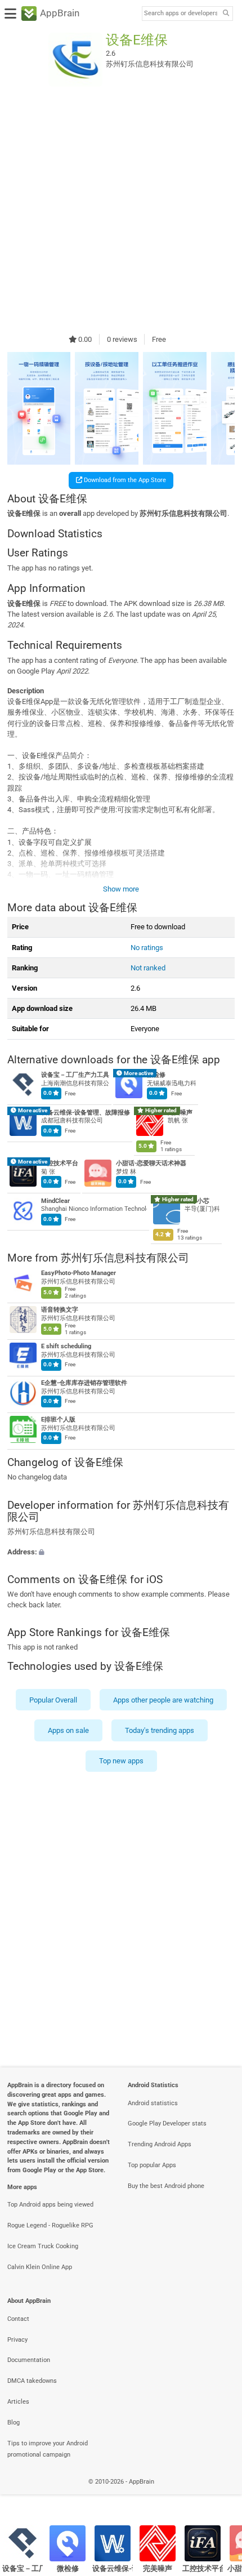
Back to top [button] (219, 2494)
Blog (14, 2423)
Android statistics (153, 2103)
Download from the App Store (124, 480)
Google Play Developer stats (167, 2123)
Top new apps (121, 1761)
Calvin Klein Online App (40, 2267)
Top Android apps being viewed (50, 2205)
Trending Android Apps (160, 2144)
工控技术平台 (60, 1164)
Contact (18, 2319)
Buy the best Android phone (166, 2186)
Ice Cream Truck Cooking (43, 2246)
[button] (121, 1551)
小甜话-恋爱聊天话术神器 (151, 1164)
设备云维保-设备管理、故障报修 (86, 1113)
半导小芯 (197, 1201)
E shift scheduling (66, 1346)
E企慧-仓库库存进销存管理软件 (84, 1383)
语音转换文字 (60, 1310)
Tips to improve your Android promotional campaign (48, 2449)
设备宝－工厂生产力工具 (75, 1075)
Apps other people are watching (163, 1700)
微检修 (156, 1075)
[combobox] (181, 14)
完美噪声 (180, 1113)
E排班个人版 (58, 1420)
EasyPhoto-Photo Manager (79, 1273)
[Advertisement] (121, 210)
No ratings (147, 948)
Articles (18, 2402)
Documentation (29, 2360)
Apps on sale (68, 1730)
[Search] (226, 14)
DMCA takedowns (32, 2381)
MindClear (55, 1201)
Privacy (17, 2340)
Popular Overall (53, 1700)
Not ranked (148, 968)
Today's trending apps (160, 1730)
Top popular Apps (152, 2165)
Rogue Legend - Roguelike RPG (50, 2225)
